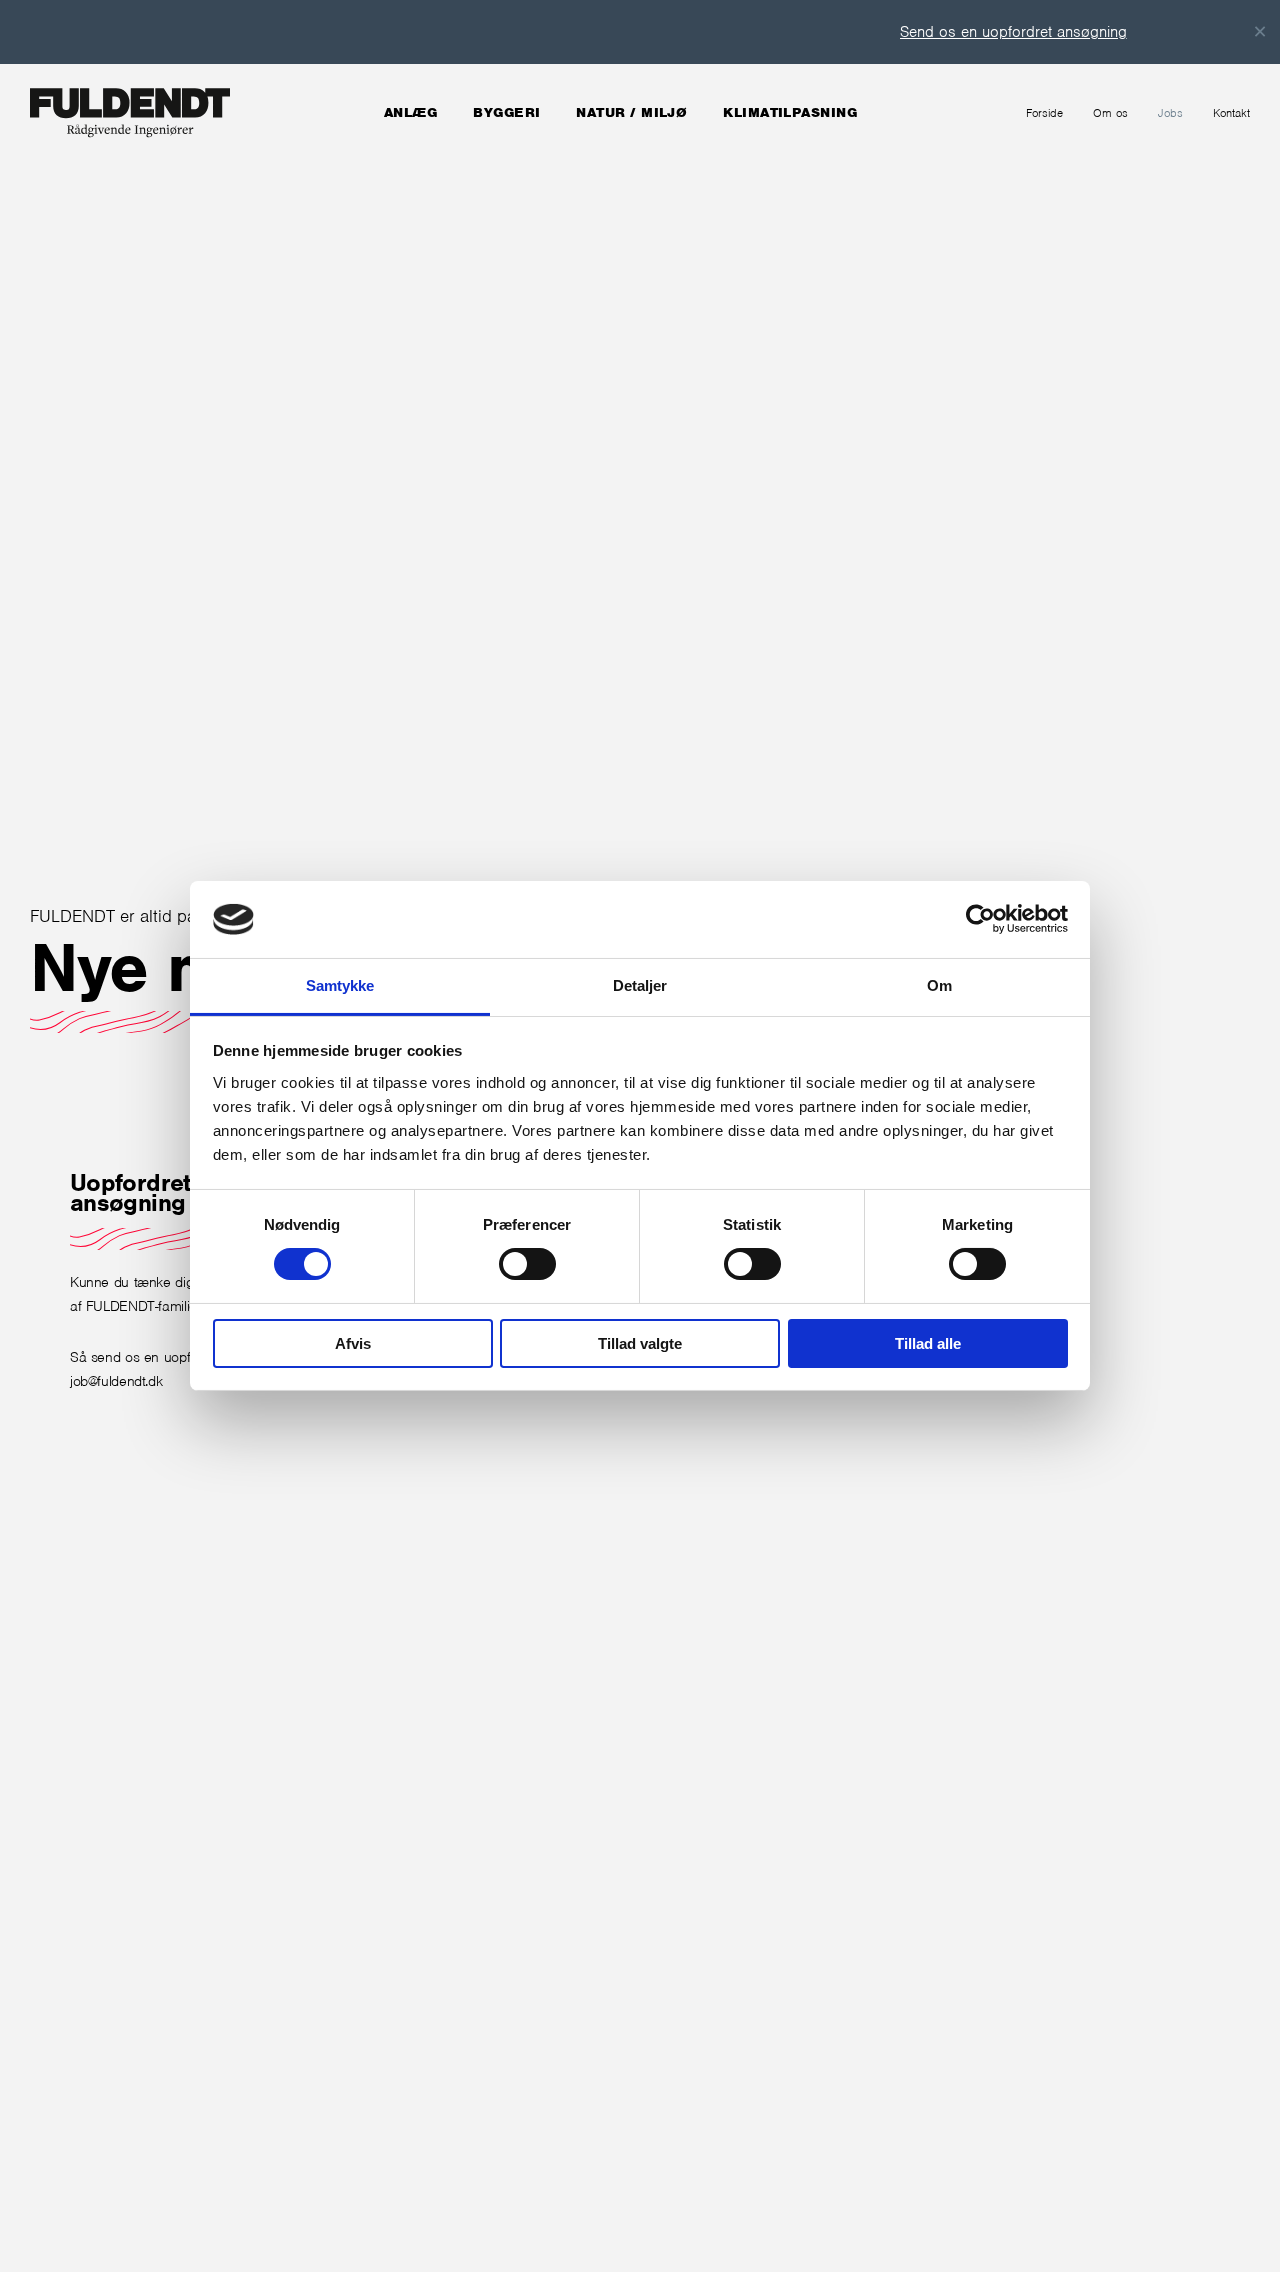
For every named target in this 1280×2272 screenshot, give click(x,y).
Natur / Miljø (631, 112)
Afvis (353, 1343)
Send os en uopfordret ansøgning (994, 32)
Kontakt (1231, 113)
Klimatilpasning (790, 112)
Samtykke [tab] (340, 985)
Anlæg (410, 112)
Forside (1044, 113)
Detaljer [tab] (640, 985)
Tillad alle (928, 1343)
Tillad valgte (640, 1343)
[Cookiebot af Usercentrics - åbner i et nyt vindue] (980, 919)
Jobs (1170, 113)
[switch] (527, 1264)
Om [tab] (939, 985)
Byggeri (506, 112)
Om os (1110, 113)
